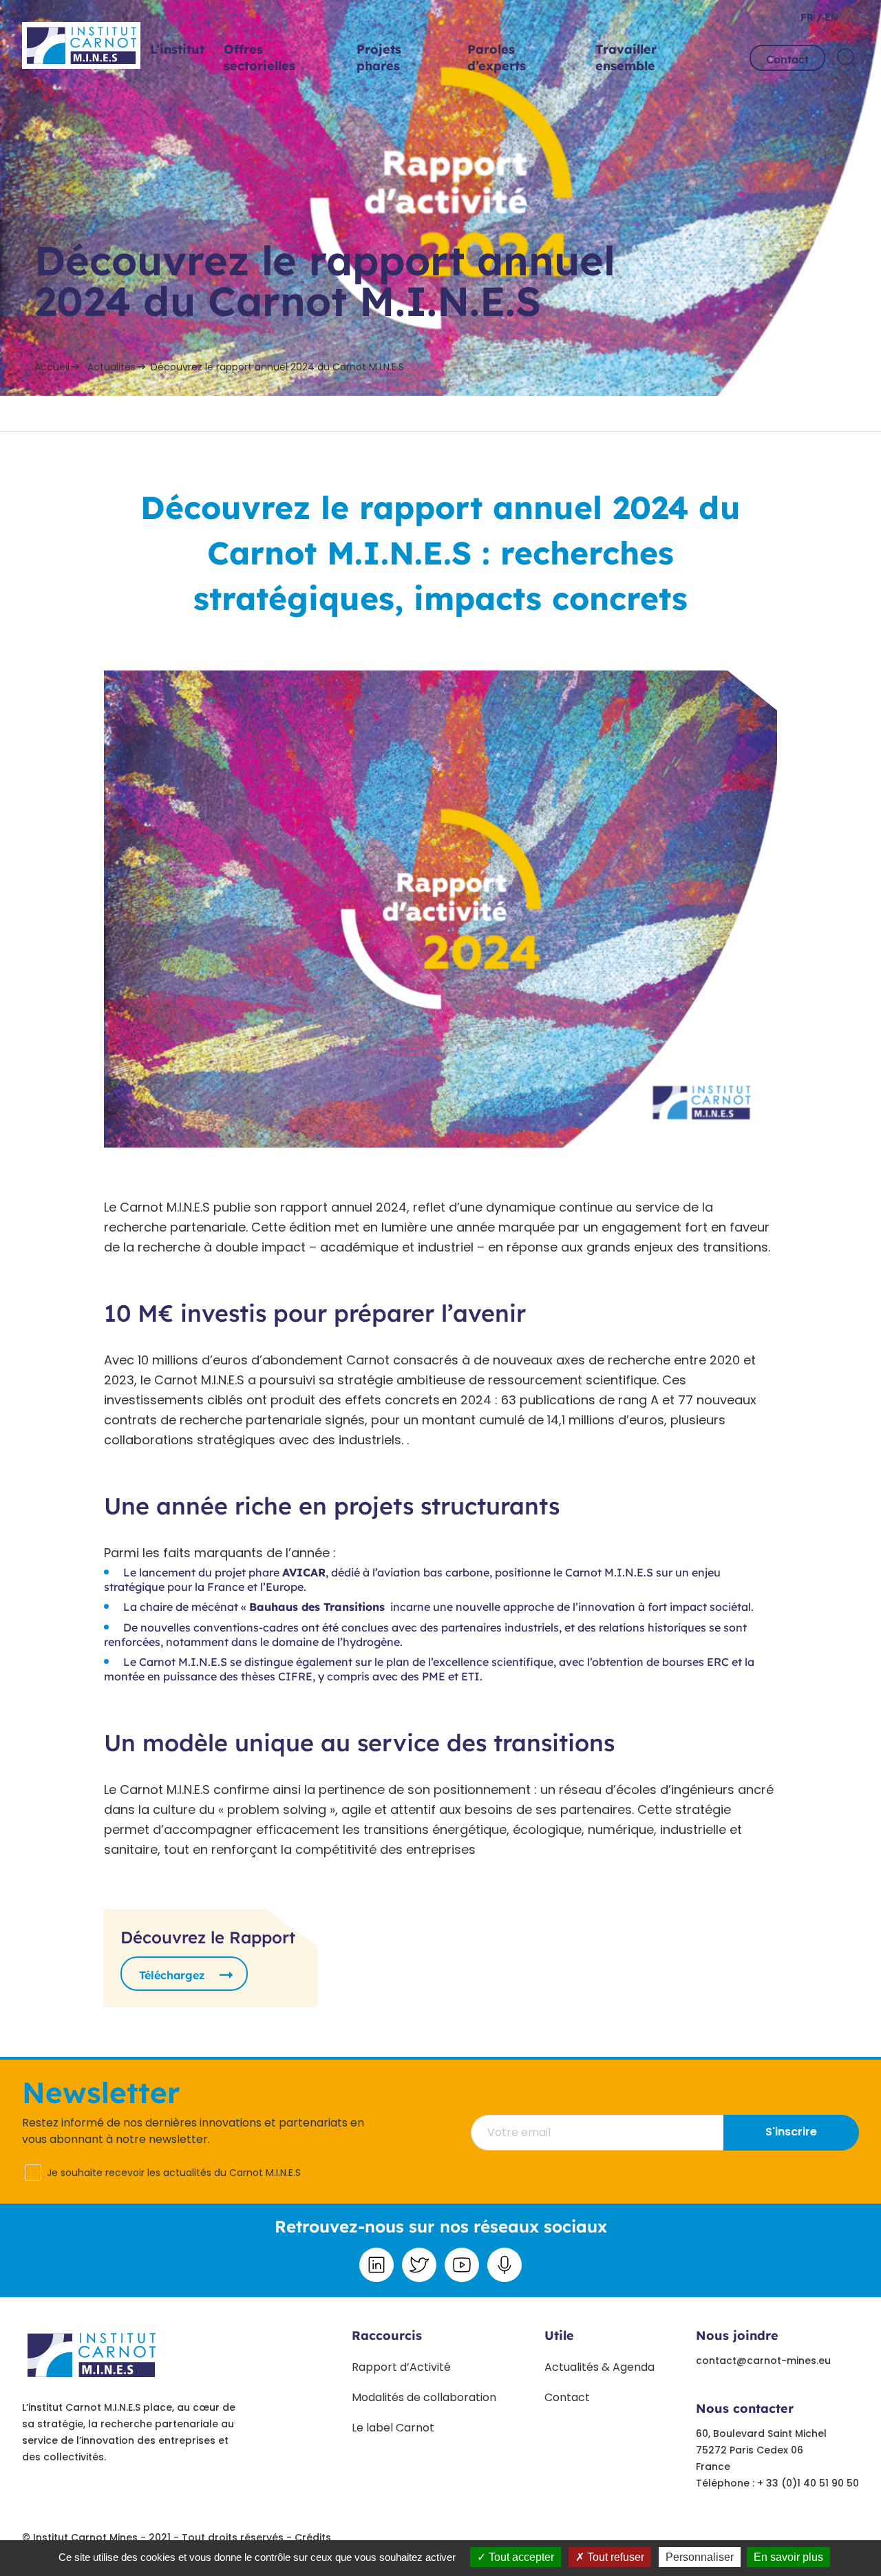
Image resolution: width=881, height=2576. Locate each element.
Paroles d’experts (497, 57)
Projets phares (379, 57)
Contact (787, 59)
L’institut (177, 49)
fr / (811, 17)
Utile (559, 2335)
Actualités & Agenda (599, 2367)
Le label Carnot (393, 2428)
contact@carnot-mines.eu (763, 2361)
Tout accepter (520, 2557)
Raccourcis (387, 2335)
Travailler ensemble (626, 57)
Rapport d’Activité (401, 2367)
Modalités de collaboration (424, 2397)
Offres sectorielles (259, 57)
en (830, 17)
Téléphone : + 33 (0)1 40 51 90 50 (777, 2483)
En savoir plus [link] (788, 2557)
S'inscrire (791, 2132)
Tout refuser (614, 2557)
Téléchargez (172, 1975)
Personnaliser (700, 2557)
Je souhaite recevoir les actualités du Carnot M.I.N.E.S (174, 2173)
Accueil (52, 367)
